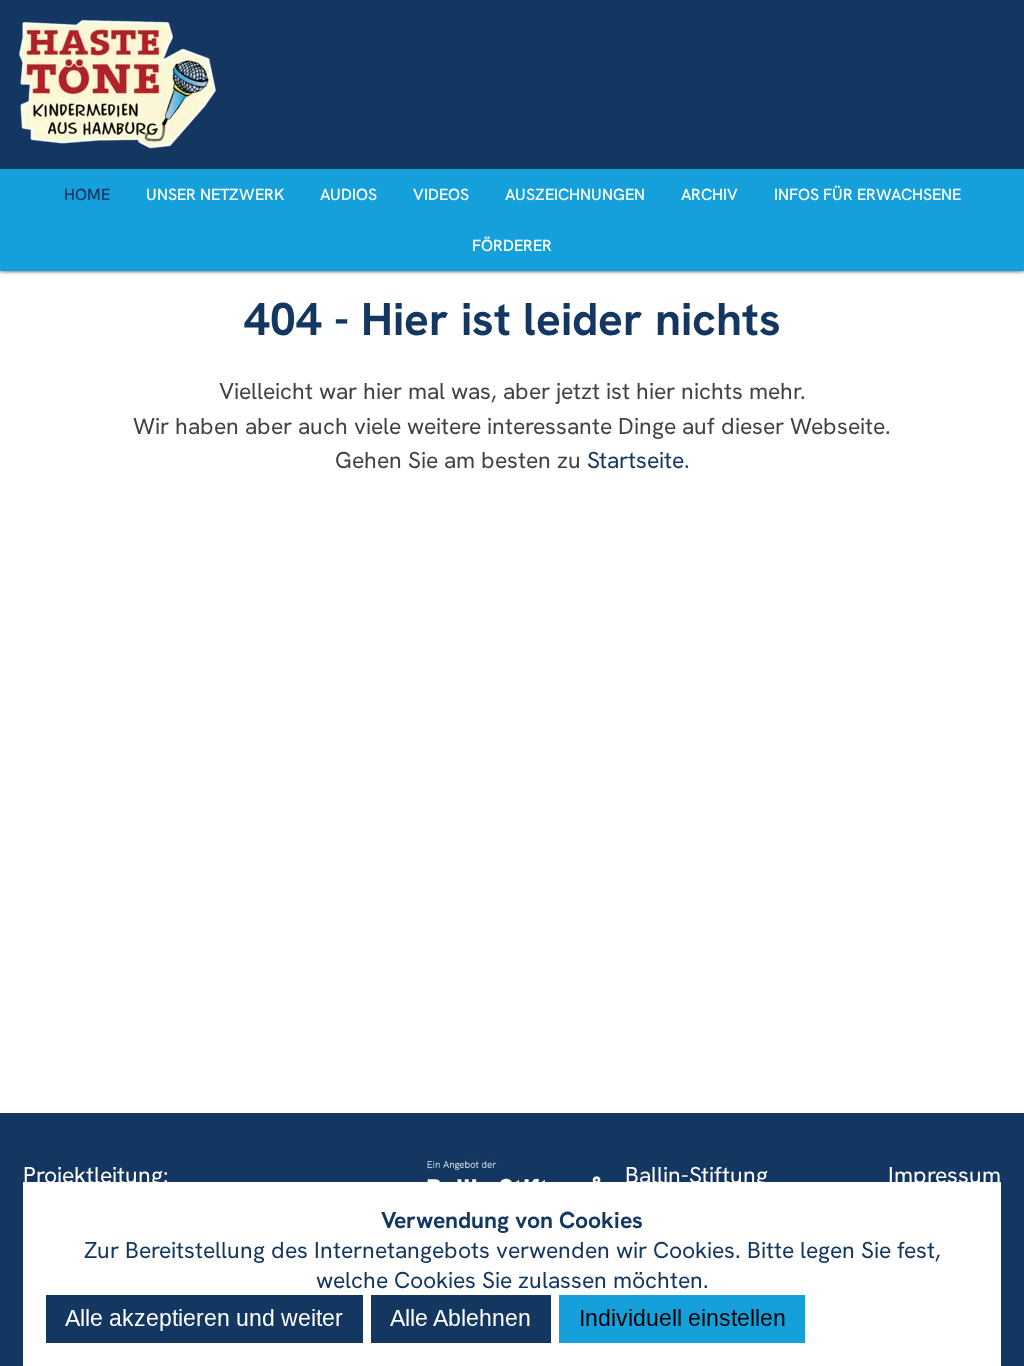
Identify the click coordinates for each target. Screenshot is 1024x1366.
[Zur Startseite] (511, 84)
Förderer (512, 245)
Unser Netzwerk (215, 194)
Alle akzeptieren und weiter (204, 1318)
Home (87, 194)
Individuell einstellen (682, 1318)
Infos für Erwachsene (867, 194)
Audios (348, 194)
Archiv (709, 194)
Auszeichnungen (575, 194)
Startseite (635, 460)
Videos (441, 194)
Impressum (944, 1175)
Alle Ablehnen (460, 1318)
